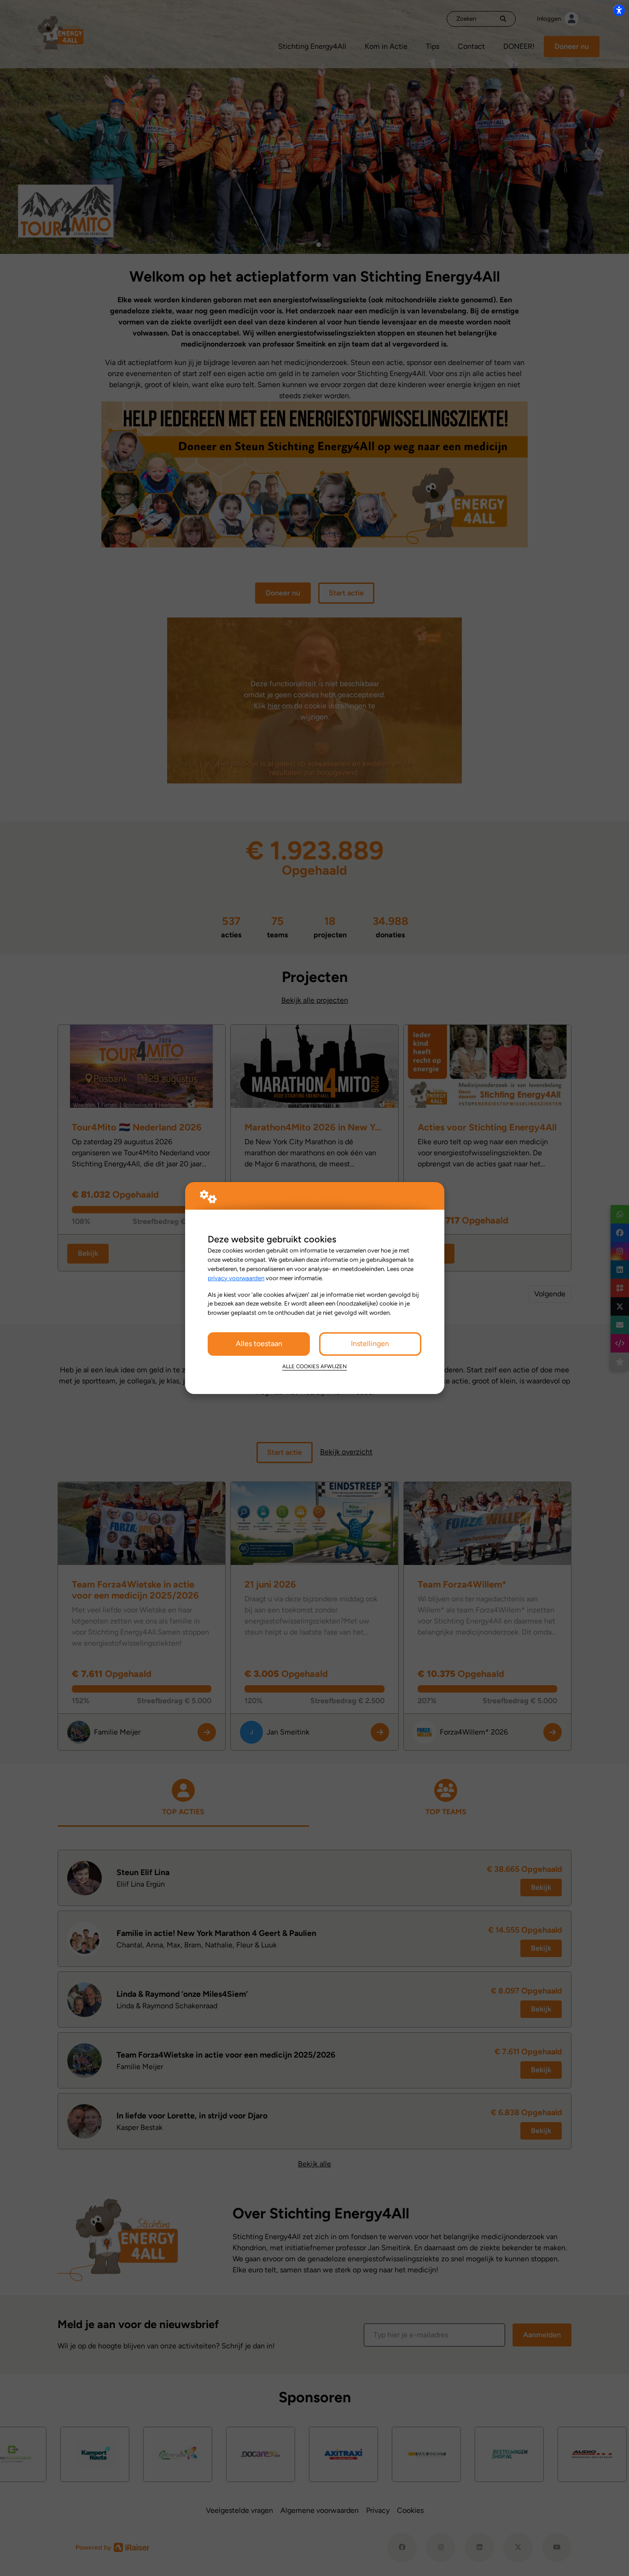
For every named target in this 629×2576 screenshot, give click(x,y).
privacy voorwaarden (236, 1278)
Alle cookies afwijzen (314, 1366)
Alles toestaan (259, 1344)
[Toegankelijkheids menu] (619, 10)
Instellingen (370, 1344)
